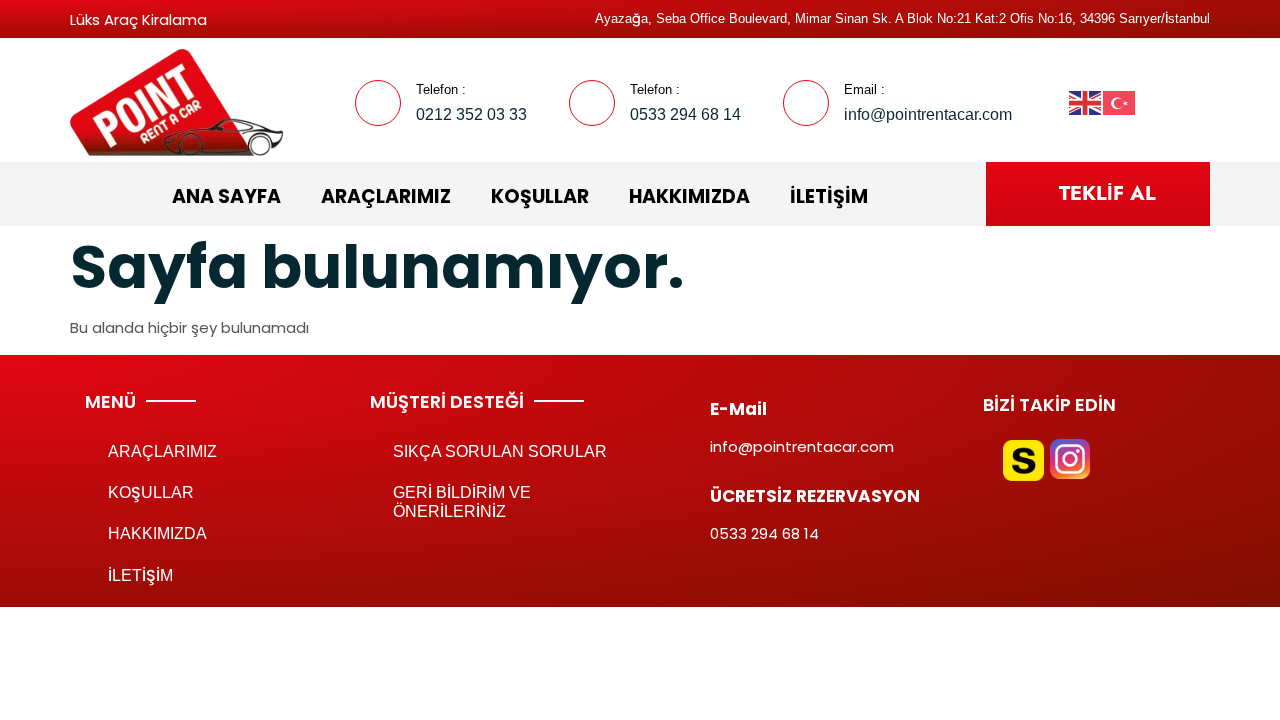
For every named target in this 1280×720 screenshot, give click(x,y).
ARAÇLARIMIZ (386, 196)
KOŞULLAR (540, 196)
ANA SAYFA (226, 196)
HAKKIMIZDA (689, 196)
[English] (1086, 101)
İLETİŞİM (829, 196)
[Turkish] (1120, 101)
